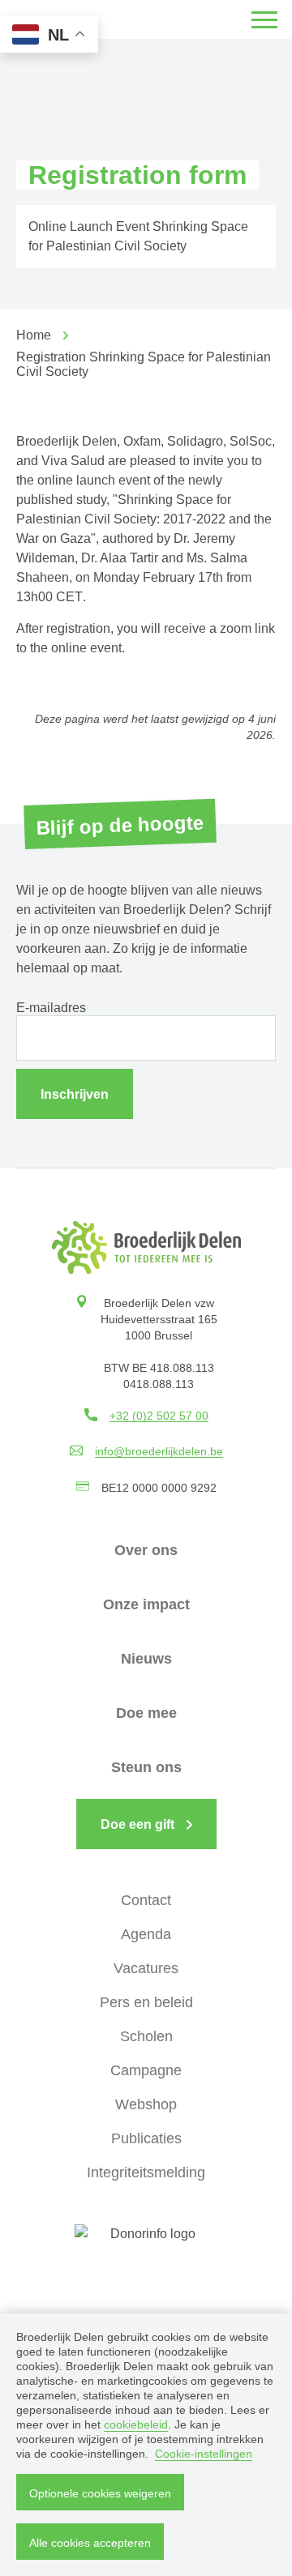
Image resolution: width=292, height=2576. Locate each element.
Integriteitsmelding (146, 2172)
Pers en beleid (146, 2002)
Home (34, 335)
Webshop (146, 2104)
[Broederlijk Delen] (146, 1247)
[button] (264, 19)
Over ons (146, 1550)
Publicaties (146, 2138)
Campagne (146, 2070)
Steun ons (146, 1767)
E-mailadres (51, 1008)
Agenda (146, 1934)
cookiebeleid (136, 2424)
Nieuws (146, 1659)
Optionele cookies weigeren (100, 2493)
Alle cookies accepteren (90, 2543)
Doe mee (146, 1713)
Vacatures (146, 1968)
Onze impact (146, 1604)
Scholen (146, 2036)
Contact (146, 1900)
